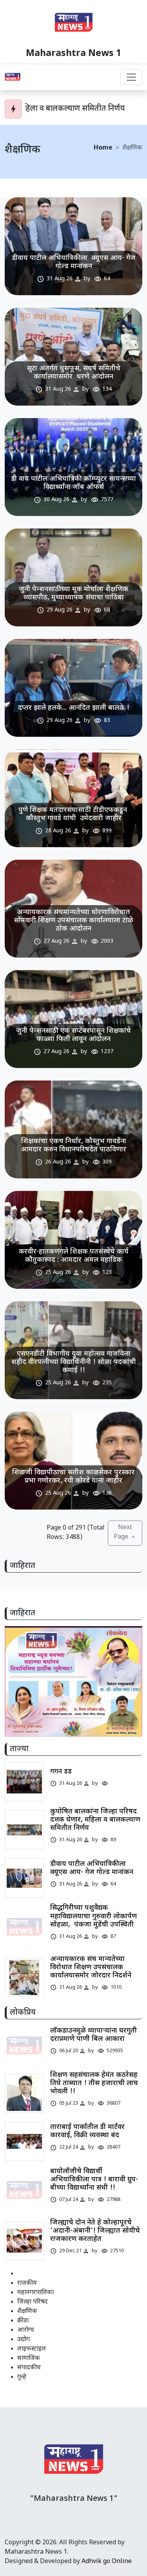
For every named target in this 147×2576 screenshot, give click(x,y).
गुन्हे (22, 2377)
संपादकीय (29, 2368)
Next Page (123, 1532)
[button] (71, 1728)
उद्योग (24, 2340)
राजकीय (27, 2283)
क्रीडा (23, 2321)
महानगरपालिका (35, 2293)
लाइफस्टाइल (32, 2349)
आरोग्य (26, 2330)
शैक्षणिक (27, 2312)
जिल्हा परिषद (33, 2302)
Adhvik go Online (107, 2562)
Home (103, 148)
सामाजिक (29, 2359)
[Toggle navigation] (131, 77)
